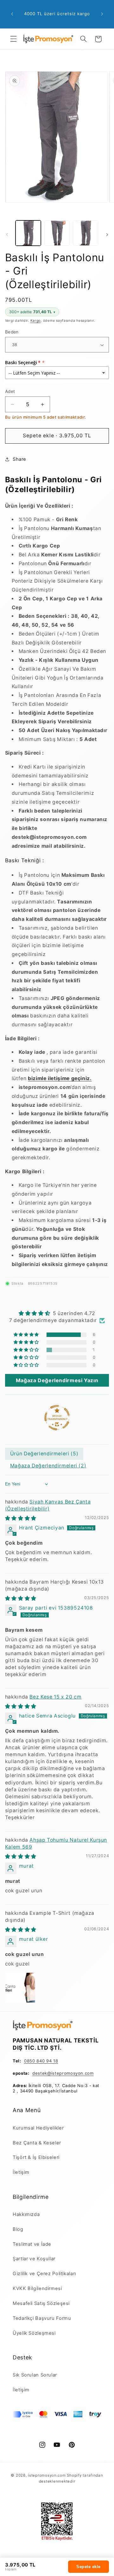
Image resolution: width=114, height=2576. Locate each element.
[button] (13, 39)
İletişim (21, 2172)
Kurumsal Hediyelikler (38, 2128)
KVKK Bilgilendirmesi (37, 2288)
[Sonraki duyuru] (102, 14)
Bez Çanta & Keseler (37, 2143)
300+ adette (32, 312)
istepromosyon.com (47, 2475)
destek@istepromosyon (58, 2073)
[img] (57, 1313)
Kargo (36, 321)
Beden (12, 332)
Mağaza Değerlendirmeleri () (48, 1466)
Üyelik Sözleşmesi (34, 2333)
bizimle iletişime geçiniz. (60, 1078)
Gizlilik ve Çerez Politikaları (44, 2274)
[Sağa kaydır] (107, 235)
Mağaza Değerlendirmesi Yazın (57, 1380)
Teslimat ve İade (32, 2244)
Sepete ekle (89, 2567)
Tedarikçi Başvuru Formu (42, 2318)
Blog (18, 2229)
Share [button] (19, 459)
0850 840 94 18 (41, 2061)
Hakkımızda (26, 2214)
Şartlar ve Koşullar (34, 2259)
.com (89, 2073)
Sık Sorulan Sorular (35, 2375)
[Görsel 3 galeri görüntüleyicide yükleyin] (85, 233)
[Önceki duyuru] (12, 14)
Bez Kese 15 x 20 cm (55, 1697)
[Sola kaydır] (7, 235)
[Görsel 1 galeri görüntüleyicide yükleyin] (28, 233)
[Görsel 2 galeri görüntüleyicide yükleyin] (57, 233)
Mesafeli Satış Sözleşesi (41, 2303)
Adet (10, 391)
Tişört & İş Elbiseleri (36, 2157)
